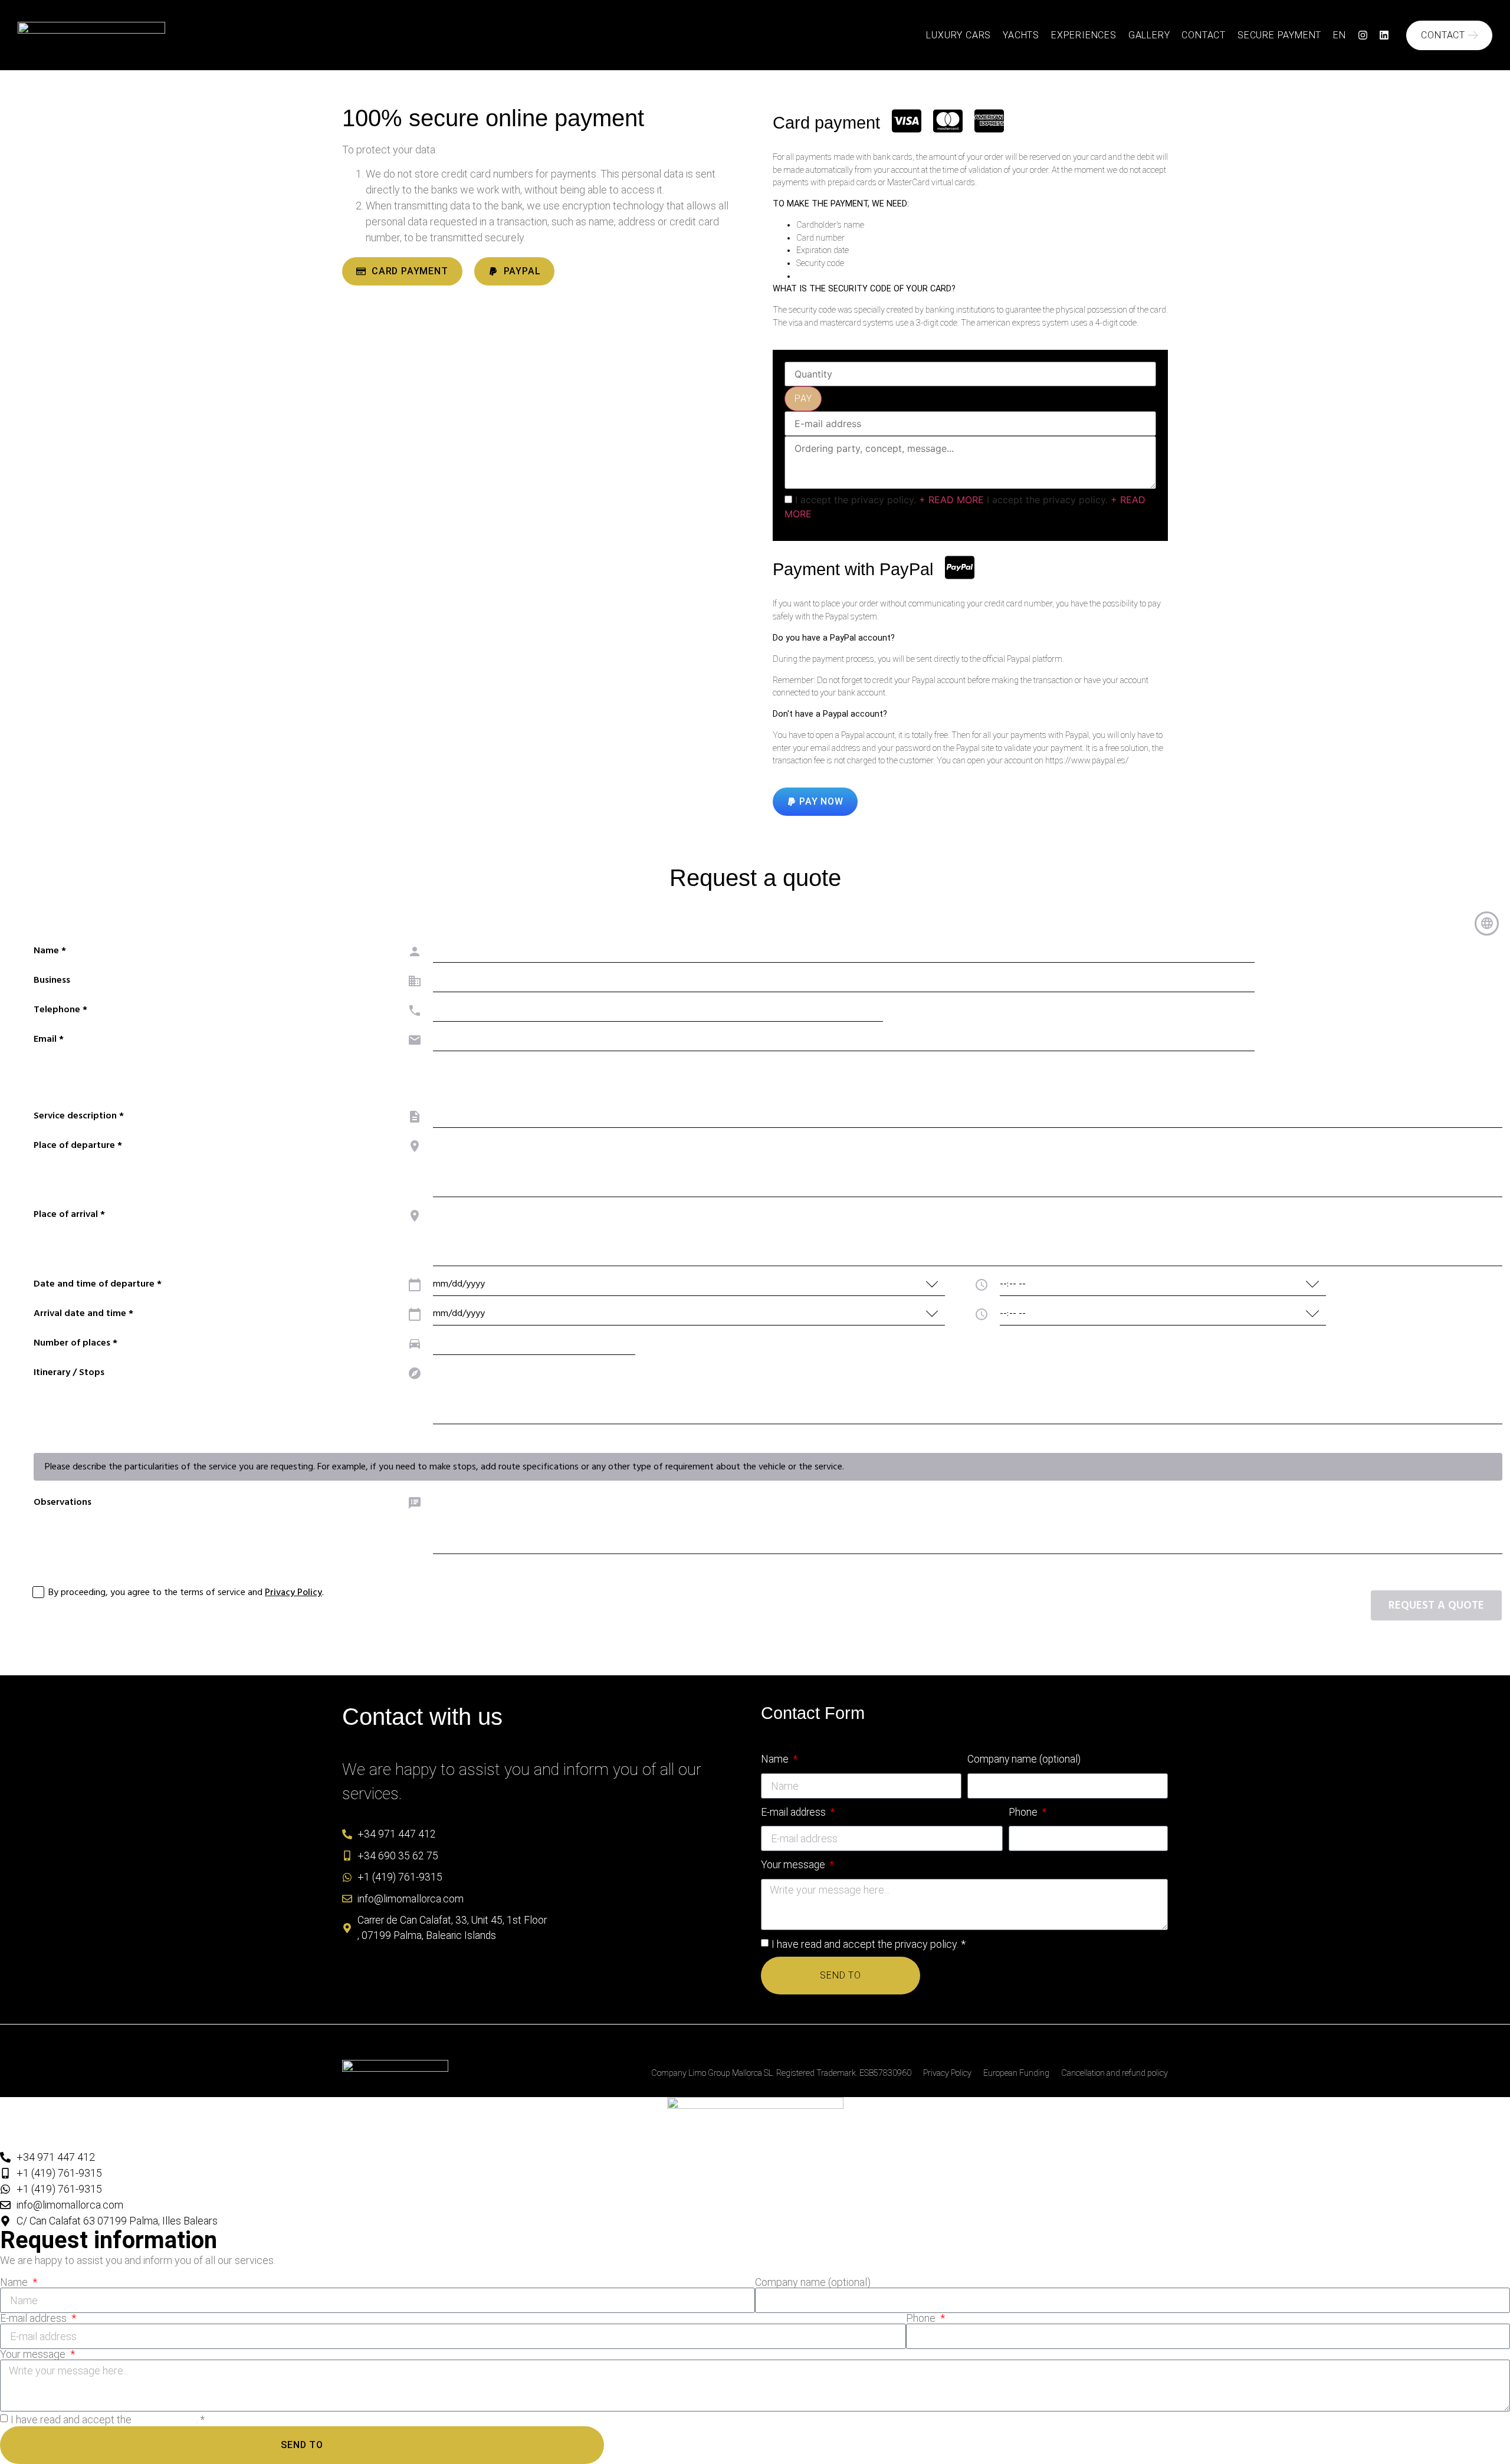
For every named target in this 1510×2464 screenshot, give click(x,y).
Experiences (1084, 35)
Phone (1024, 1812)
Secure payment (1279, 35)
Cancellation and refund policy (1115, 2073)
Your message (794, 1865)
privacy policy (926, 1944)
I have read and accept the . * (869, 1944)
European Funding (1016, 2073)
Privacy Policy (947, 2073)
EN (1340, 35)
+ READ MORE (951, 500)
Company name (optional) (1024, 1759)
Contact (1204, 35)
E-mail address (795, 1812)
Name (776, 1759)
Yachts (1021, 35)
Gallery (1149, 35)
